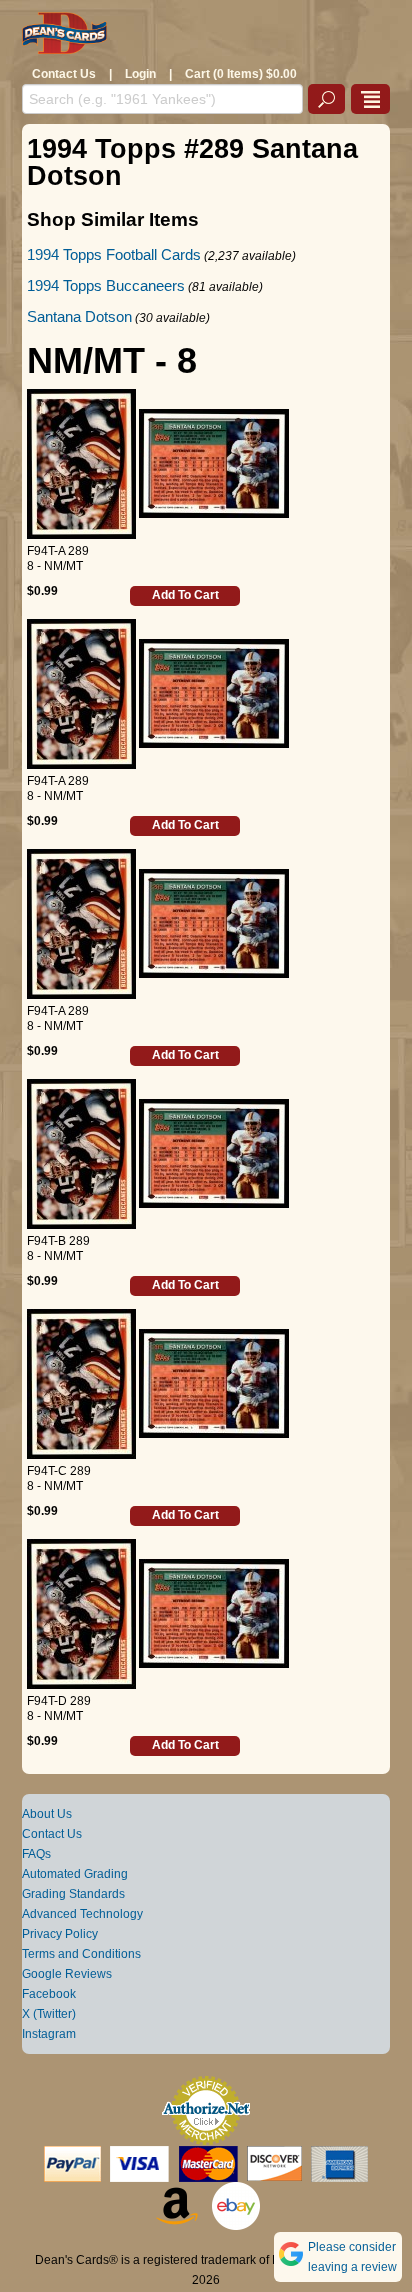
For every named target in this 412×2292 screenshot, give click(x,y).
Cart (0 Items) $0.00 (241, 74)
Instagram (49, 2034)
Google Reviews (67, 1974)
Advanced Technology (82, 1914)
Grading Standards (73, 1894)
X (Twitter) (49, 2014)
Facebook (49, 1994)
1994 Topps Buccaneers (106, 285)
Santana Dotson (79, 316)
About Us (47, 1814)
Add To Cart (185, 595)
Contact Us (64, 74)
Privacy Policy (60, 1934)
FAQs (36, 1854)
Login (140, 74)
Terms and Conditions (81, 1954)
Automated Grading (75, 1874)
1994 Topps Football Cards (114, 254)
